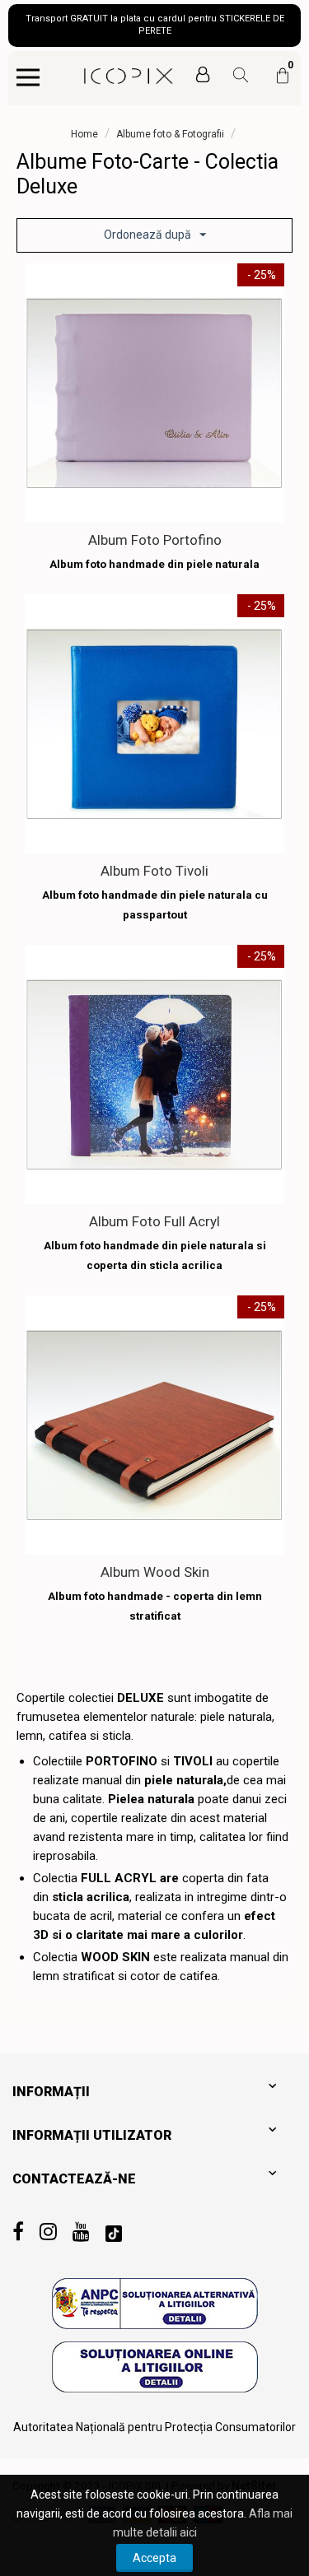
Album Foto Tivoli (154, 871)
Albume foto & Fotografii (170, 134)
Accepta (154, 2558)
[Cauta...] (234, 77)
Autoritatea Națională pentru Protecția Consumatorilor (154, 2427)
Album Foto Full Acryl (154, 1221)
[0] (283, 83)
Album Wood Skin (155, 1572)
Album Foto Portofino (155, 540)
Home (84, 134)
